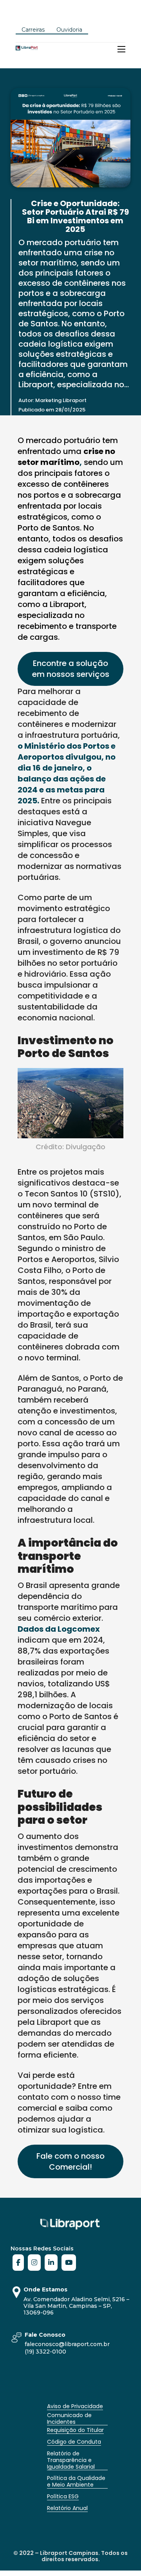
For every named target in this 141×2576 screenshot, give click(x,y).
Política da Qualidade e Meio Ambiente (76, 2481)
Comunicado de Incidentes (69, 2418)
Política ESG (63, 2496)
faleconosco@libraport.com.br (67, 2344)
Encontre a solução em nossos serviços (71, 669)
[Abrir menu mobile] (121, 49)
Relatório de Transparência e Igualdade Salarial (72, 2460)
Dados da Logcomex (59, 1629)
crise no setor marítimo (66, 457)
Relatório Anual (67, 2508)
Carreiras (33, 30)
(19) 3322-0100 (45, 2352)
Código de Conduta (74, 2442)
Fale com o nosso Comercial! (70, 2161)
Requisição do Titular (75, 2430)
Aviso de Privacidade (75, 2406)
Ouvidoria (69, 30)
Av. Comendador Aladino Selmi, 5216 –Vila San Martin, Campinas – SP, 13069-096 (76, 2306)
